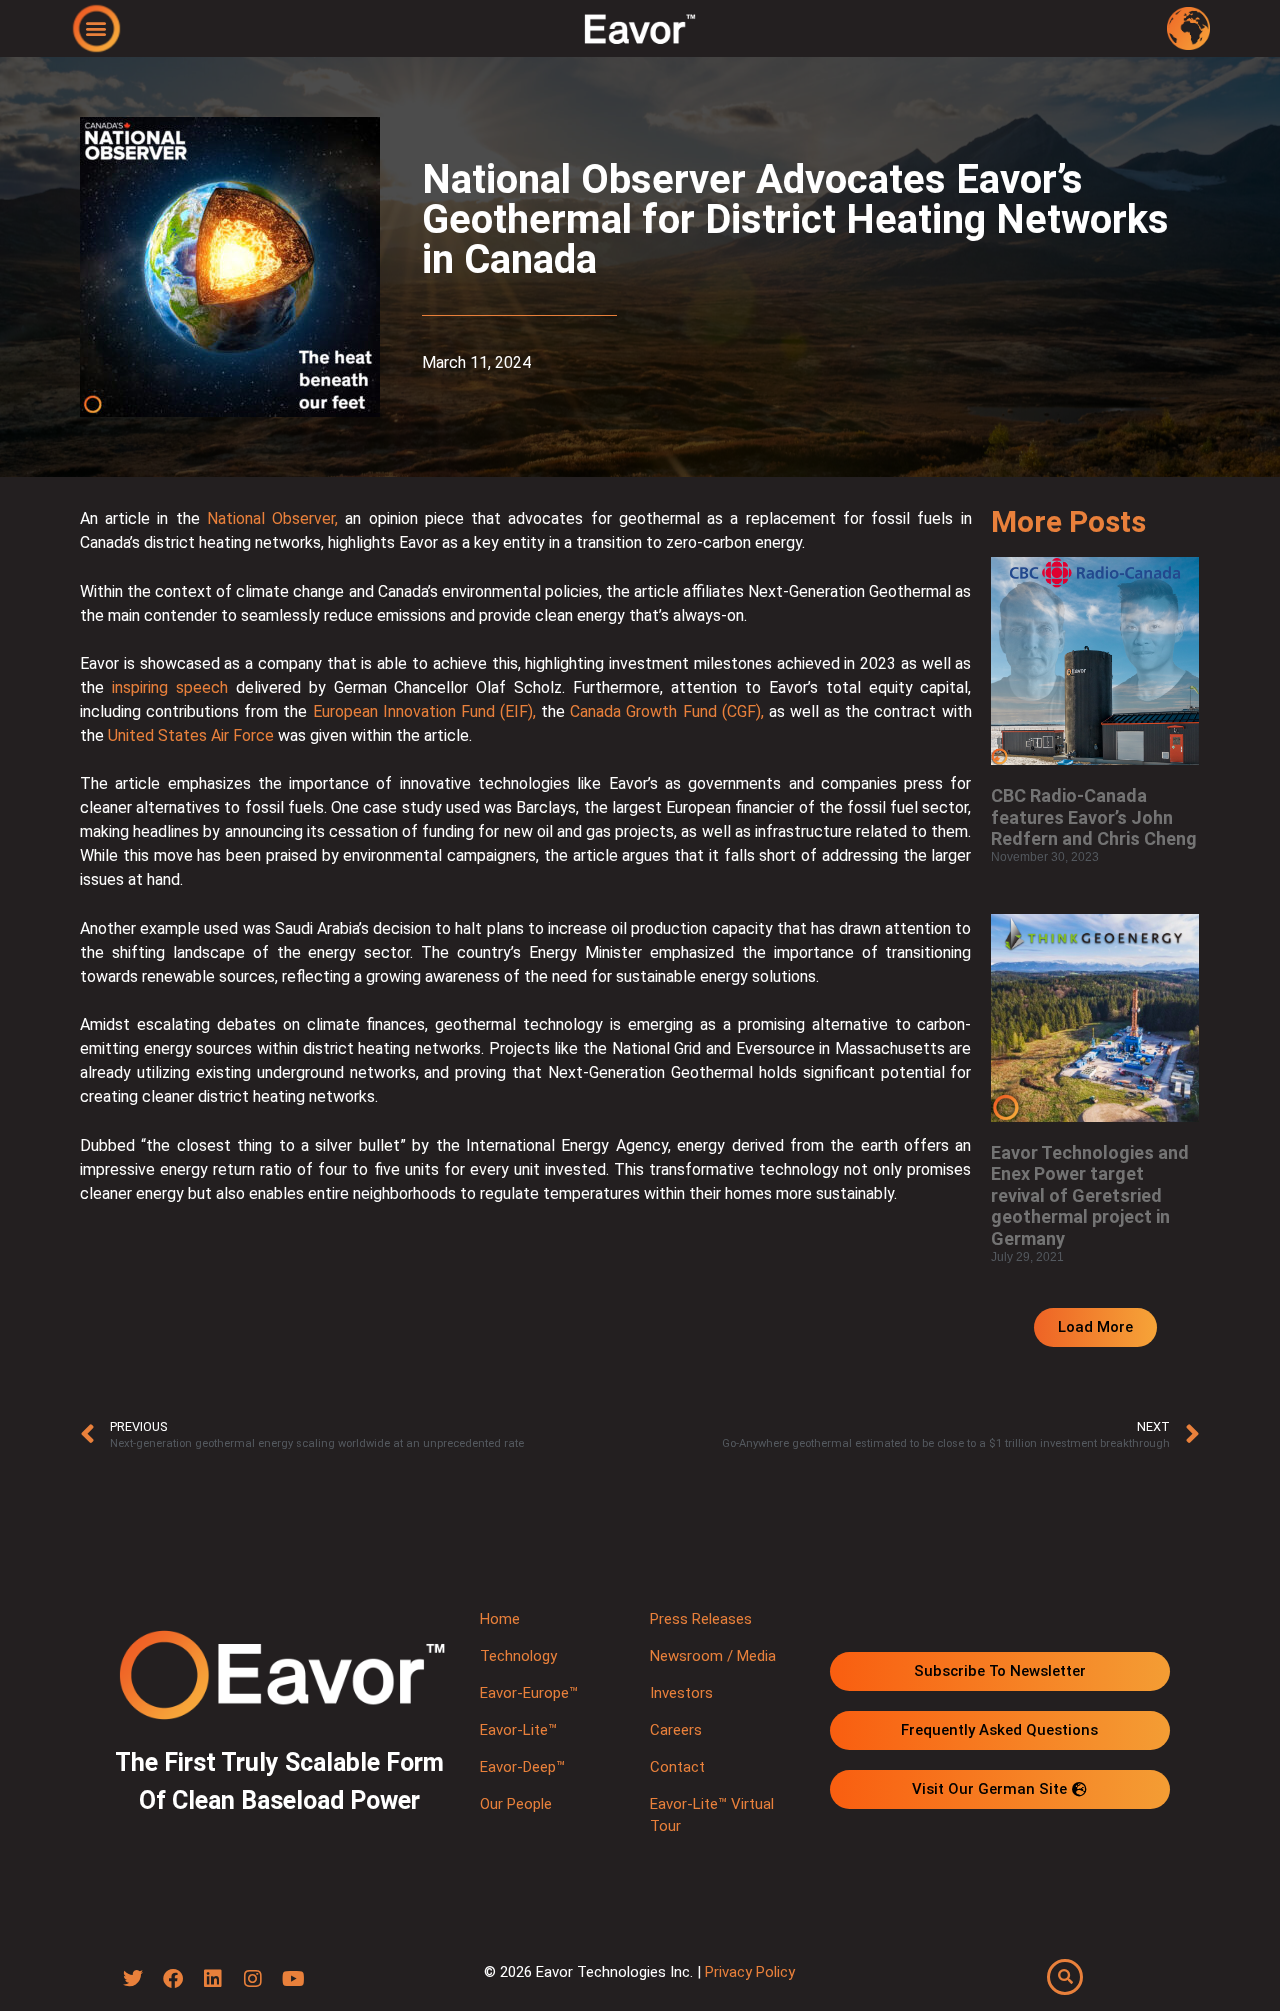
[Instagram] (253, 1979)
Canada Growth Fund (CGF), (666, 711)
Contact (677, 1767)
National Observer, (272, 518)
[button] (96, 27)
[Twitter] (133, 1979)
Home (500, 1619)
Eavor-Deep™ (522, 1767)
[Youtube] (293, 1979)
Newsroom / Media (713, 1656)
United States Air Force (191, 735)
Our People (516, 1804)
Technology (518, 1656)
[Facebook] (173, 1979)
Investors (681, 1693)
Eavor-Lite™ (518, 1730)
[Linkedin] (213, 1979)
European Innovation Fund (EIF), (424, 711)
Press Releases (701, 1619)
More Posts (1068, 521)
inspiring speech (170, 687)
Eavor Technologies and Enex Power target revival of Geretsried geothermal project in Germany (1090, 1195)
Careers (676, 1730)
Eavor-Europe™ (529, 1693)
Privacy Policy (750, 1972)
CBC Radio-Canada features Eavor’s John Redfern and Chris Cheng (1094, 817)
